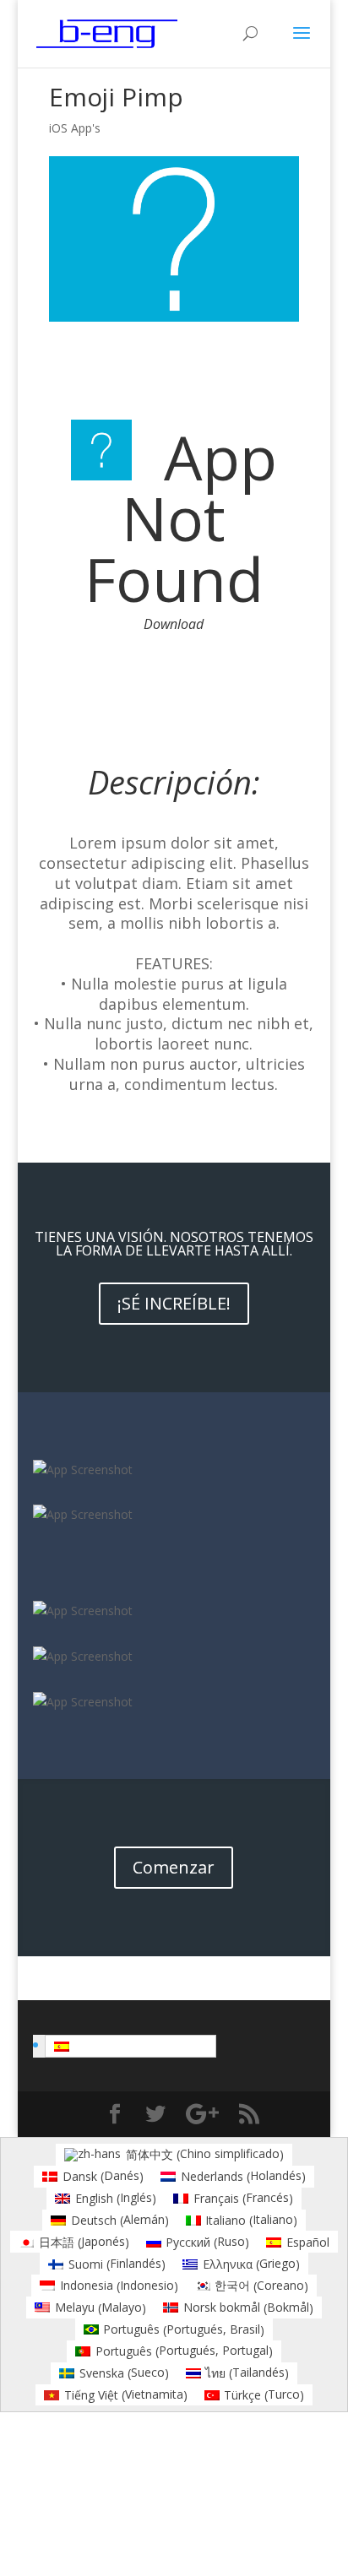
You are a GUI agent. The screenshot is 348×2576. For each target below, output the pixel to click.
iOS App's (75, 128)
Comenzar (174, 1867)
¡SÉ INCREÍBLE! (174, 1303)
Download (174, 624)
